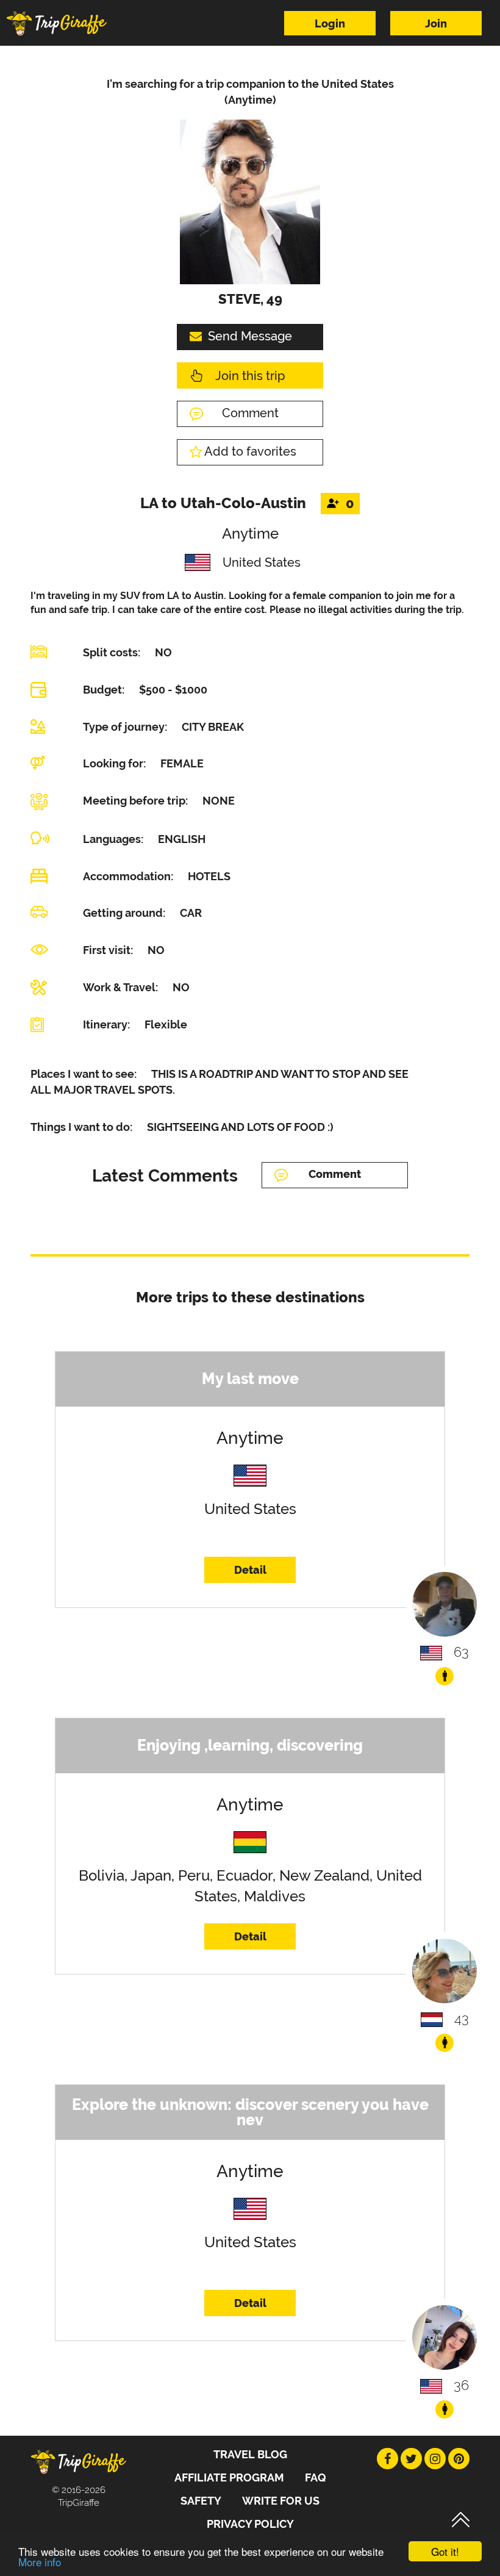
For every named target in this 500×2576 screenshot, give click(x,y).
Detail (250, 1570)
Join (436, 23)
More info (40, 2562)
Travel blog (250, 2454)
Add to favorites (250, 451)
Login (330, 23)
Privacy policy (250, 2524)
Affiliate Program (229, 2477)
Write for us (281, 2501)
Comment (250, 413)
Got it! (445, 2551)
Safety (201, 2501)
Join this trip (250, 376)
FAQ (316, 2477)
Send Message (250, 336)
